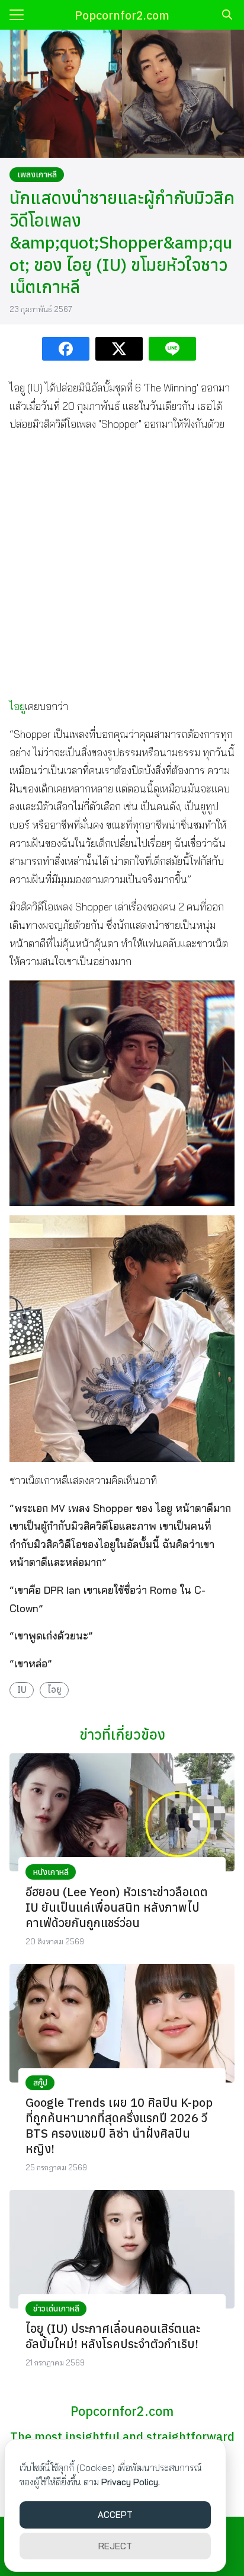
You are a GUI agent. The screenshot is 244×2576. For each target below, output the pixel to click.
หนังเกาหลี (51, 1872)
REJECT (115, 2546)
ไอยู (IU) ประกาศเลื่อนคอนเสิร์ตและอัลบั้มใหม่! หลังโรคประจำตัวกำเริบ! (113, 2336)
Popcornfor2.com (122, 15)
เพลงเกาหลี (37, 174)
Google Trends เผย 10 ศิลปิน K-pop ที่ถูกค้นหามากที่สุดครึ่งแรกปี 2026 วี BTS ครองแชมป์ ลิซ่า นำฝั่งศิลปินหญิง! (119, 2126)
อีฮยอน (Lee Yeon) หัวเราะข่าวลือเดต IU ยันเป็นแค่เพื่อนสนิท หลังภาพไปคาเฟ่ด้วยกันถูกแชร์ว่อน (117, 1907)
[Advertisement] (122, 565)
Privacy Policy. (131, 2482)
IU (22, 1690)
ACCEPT (115, 2515)
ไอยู (17, 706)
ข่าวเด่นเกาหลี (56, 2308)
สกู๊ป (40, 2083)
